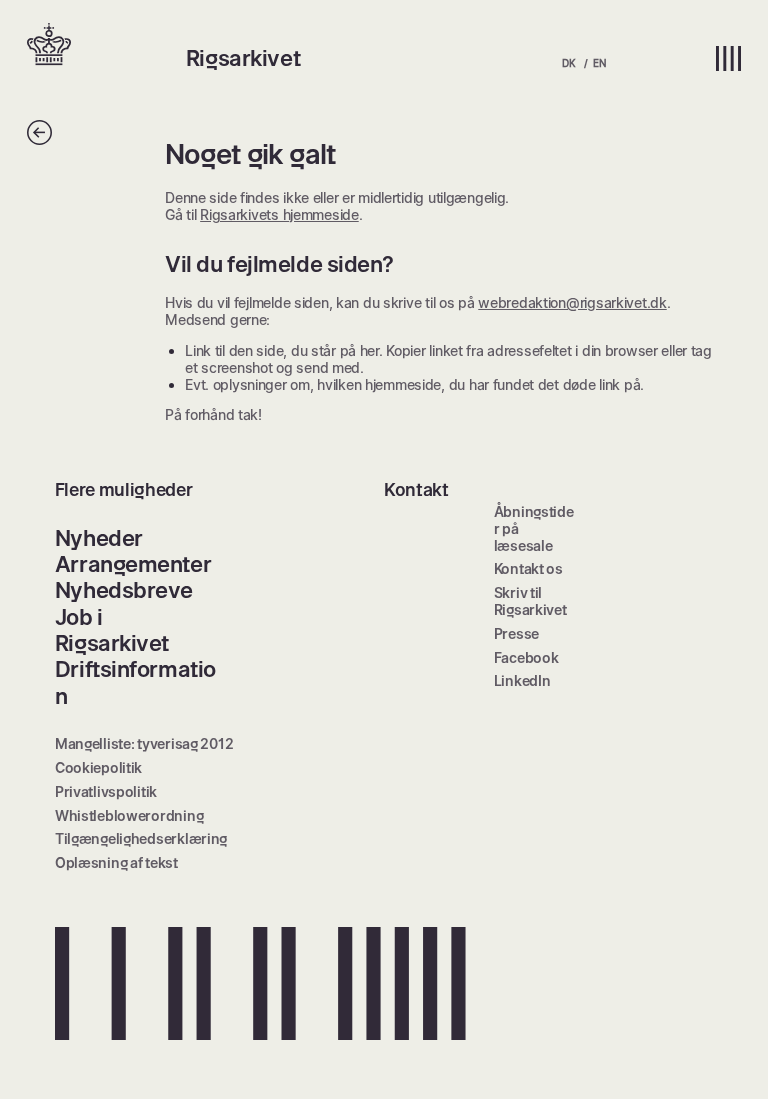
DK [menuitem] (568, 63)
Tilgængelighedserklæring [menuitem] (141, 838)
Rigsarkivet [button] (243, 58)
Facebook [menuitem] (526, 657)
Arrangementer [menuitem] (133, 564)
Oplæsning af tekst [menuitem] (116, 862)
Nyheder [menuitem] (99, 538)
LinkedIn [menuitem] (522, 680)
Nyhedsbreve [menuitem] (124, 590)
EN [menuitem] (599, 63)
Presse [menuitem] (516, 633)
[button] (106, 46)
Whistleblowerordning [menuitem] (129, 815)
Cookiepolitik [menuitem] (98, 767)
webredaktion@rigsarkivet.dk (572, 302)
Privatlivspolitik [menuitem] (106, 791)
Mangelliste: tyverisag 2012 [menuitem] (144, 743)
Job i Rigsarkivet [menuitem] (112, 630)
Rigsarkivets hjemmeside (279, 214)
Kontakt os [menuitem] (528, 568)
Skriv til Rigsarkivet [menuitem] (530, 601)
